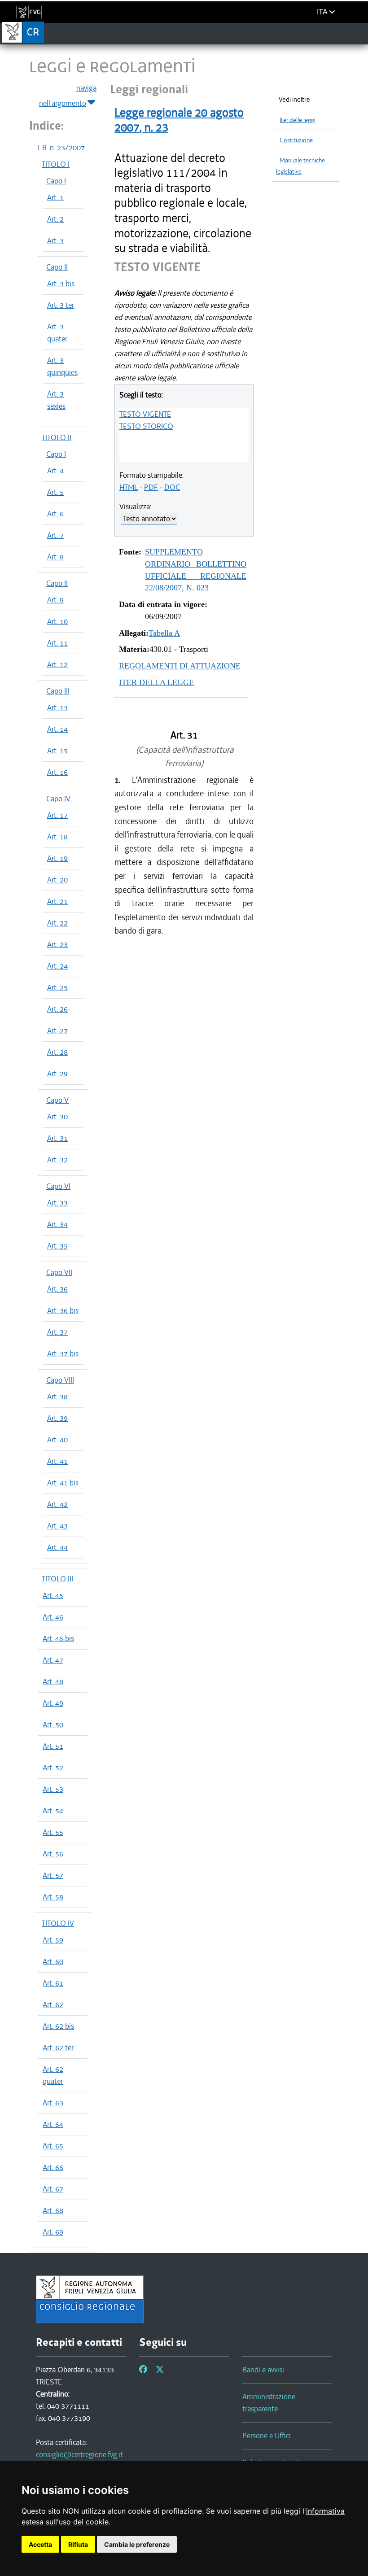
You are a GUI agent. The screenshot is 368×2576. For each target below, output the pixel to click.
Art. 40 (57, 1440)
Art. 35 (57, 1246)
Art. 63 (53, 2103)
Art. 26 (57, 1009)
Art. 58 (53, 1897)
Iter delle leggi (298, 120)
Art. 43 (57, 1526)
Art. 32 (57, 1160)
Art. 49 (53, 1703)
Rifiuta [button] (78, 2544)
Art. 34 (57, 1224)
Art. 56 (53, 1854)
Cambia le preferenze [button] (137, 2544)
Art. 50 (53, 1725)
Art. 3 (55, 240)
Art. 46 (53, 1617)
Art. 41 (57, 1461)
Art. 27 (57, 1030)
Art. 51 (53, 1746)
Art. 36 (57, 1289)
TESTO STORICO (146, 426)
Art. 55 (53, 1832)
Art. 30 (57, 1117)
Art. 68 (53, 2210)
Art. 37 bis (63, 1353)
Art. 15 (57, 751)
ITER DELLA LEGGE (156, 682)
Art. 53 (53, 1789)
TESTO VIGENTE (145, 414)
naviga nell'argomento (68, 96)
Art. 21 (57, 901)
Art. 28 (57, 1052)
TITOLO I (56, 164)
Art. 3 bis (61, 284)
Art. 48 (53, 1681)
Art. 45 (53, 1595)
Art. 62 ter (58, 2048)
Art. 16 (57, 772)
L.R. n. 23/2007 (61, 148)
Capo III (58, 691)
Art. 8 (55, 557)
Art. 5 (55, 492)
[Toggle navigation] (358, 33)
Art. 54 (53, 1811)
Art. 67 (53, 2189)
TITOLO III (57, 1579)
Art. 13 (57, 707)
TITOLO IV (58, 1923)
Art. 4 (55, 471)
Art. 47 (53, 1660)
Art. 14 (57, 729)
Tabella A (164, 633)
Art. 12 (57, 664)
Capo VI (58, 1186)
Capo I (56, 181)
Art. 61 (53, 1983)
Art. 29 (57, 1074)
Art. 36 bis (63, 1310)
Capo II (57, 267)
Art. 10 (57, 621)
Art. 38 (57, 1397)
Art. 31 (57, 1138)
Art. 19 (57, 858)
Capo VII (59, 1272)
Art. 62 (53, 2004)
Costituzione (296, 140)
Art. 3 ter (61, 305)
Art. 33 (57, 1203)
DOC (172, 487)
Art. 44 (57, 1547)
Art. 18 (57, 837)
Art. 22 (57, 923)
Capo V (57, 1100)
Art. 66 (53, 2167)
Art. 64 (53, 2124)
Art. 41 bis (63, 1483)
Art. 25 (57, 987)
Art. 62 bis (58, 2026)
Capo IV (58, 799)
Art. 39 (57, 1418)
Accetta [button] (40, 2544)
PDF (151, 487)
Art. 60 (53, 1961)
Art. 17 (57, 815)
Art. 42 (57, 1504)
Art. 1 (55, 197)
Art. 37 (57, 1332)
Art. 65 (53, 2146)
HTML (129, 487)
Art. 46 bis (58, 1638)
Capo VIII (60, 1380)
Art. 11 (57, 643)
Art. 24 (57, 966)
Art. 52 (53, 1768)
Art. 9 (55, 600)
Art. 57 (53, 1875)
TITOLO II (57, 437)
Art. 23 (57, 944)
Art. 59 (53, 1940)
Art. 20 (57, 880)
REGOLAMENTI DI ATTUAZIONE (180, 666)
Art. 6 (55, 514)
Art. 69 (53, 2232)
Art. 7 (55, 535)
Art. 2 (55, 219)
